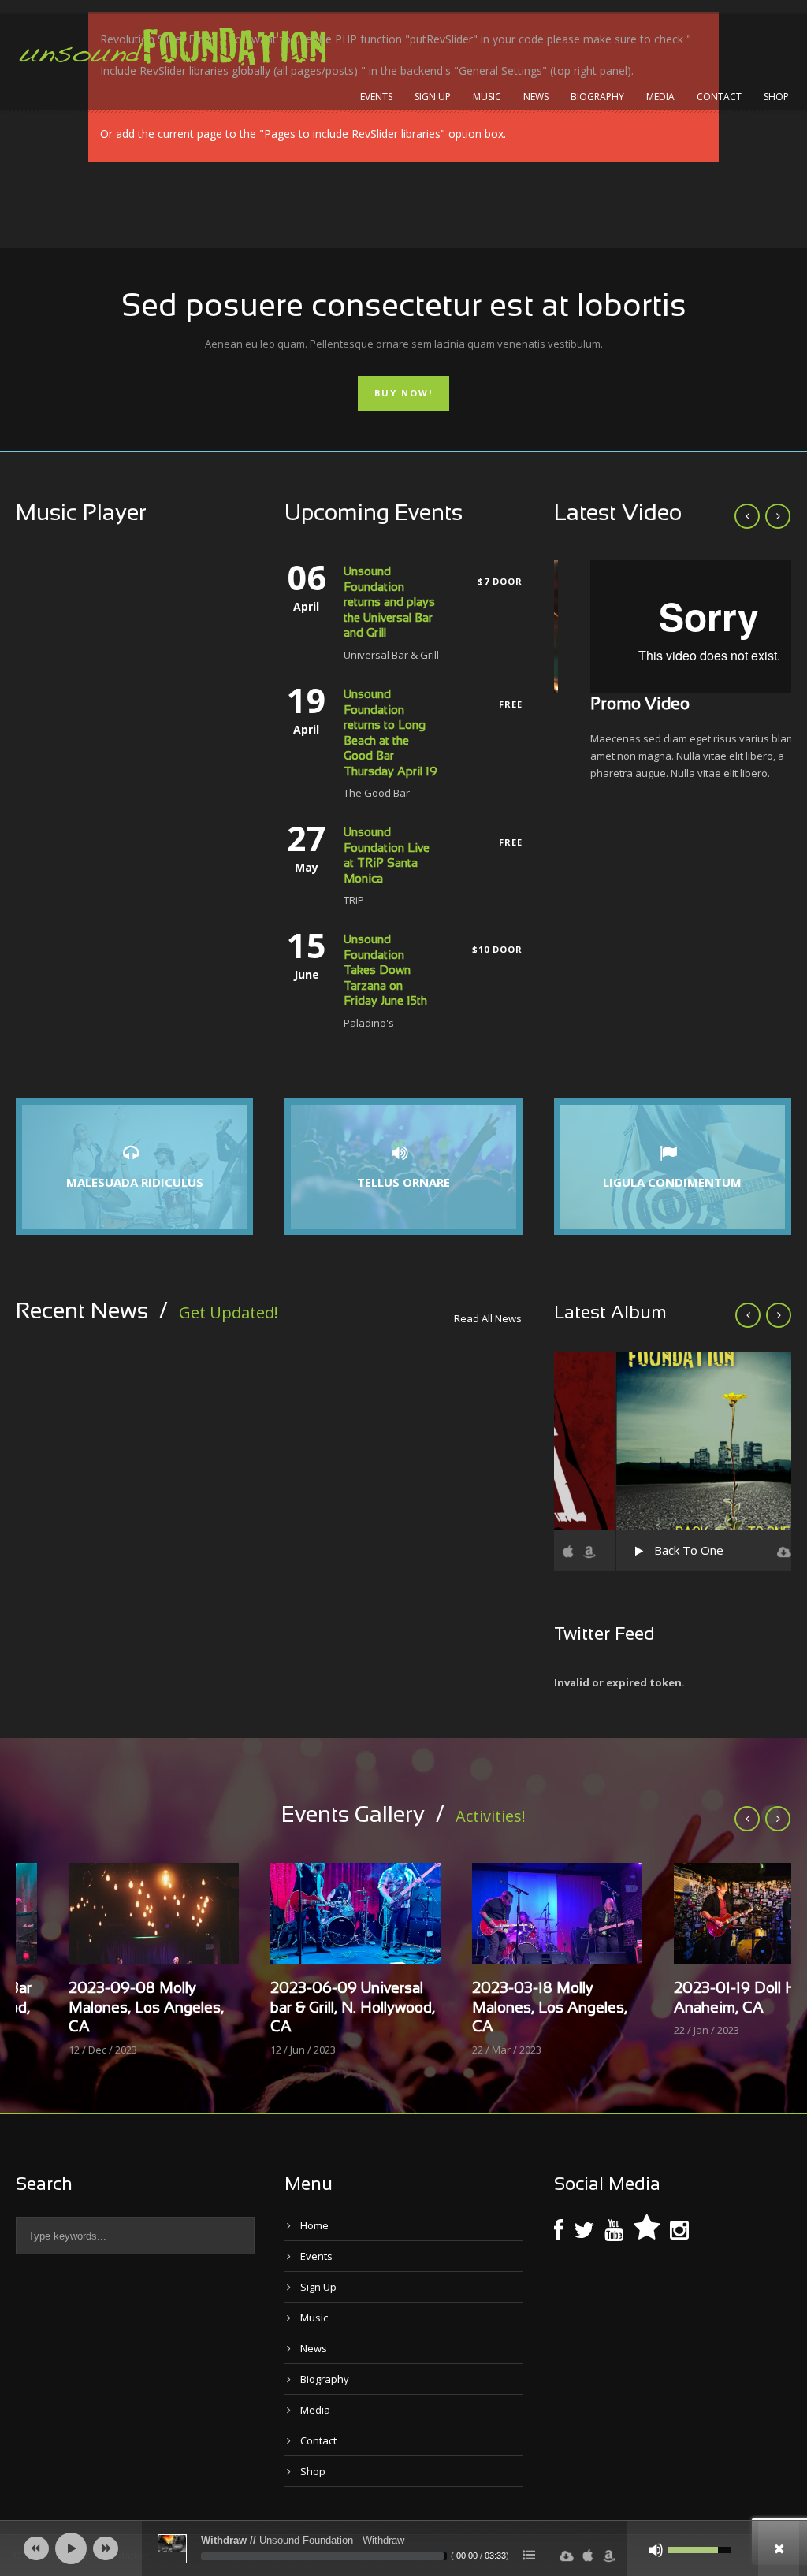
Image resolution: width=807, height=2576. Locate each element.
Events (376, 97)
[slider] (324, 2556)
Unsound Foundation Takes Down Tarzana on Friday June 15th (385, 971)
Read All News (488, 1318)
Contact (719, 97)
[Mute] (656, 2550)
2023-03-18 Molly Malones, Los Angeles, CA (497, 2008)
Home (314, 2225)
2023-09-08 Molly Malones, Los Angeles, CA (93, 2008)
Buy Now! (403, 393)
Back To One (627, 1550)
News (536, 97)
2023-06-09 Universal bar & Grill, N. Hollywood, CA (300, 2008)
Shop (776, 97)
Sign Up (433, 97)
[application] (403, 2548)
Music (487, 97)
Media (660, 97)
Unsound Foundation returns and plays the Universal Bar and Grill (389, 603)
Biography (597, 97)
